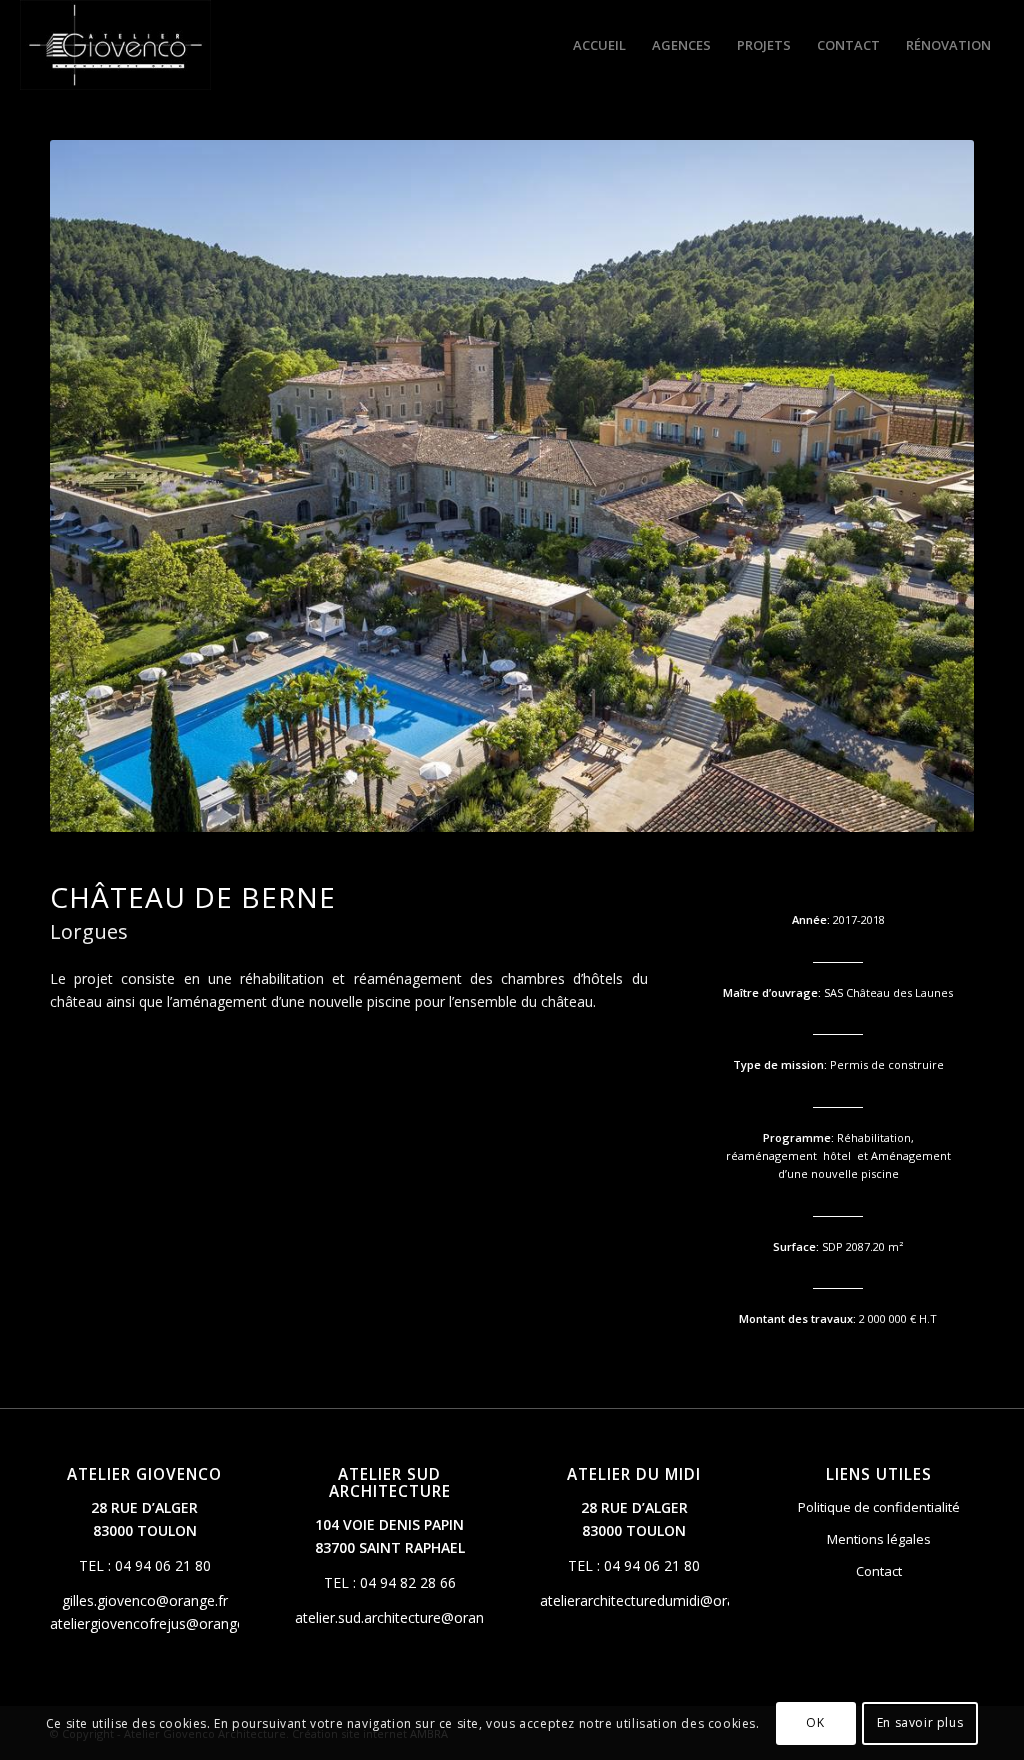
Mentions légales (879, 1539)
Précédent (95, 486)
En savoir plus (920, 1722)
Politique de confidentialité (879, 1507)
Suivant (929, 486)
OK (815, 1722)
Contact (879, 1571)
